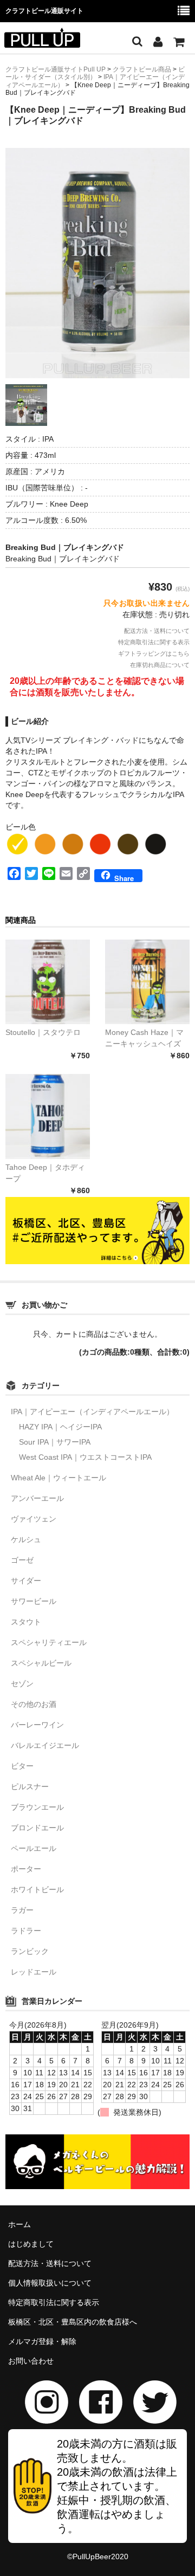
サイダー (26, 1581)
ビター (22, 1766)
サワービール (34, 1601)
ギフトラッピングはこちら (154, 653)
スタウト (26, 1622)
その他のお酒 (34, 1704)
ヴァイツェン (34, 1519)
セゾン (22, 1684)
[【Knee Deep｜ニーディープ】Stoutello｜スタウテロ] (48, 982)
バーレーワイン (37, 1725)
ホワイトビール (37, 1889)
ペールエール (34, 1848)
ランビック (30, 1951)
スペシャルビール (41, 1663)
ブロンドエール (37, 1828)
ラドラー (26, 1931)
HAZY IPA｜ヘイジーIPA (60, 1427)
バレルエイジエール (45, 1745)
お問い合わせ (31, 2361)
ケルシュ (26, 1539)
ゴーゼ (22, 1560)
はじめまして (31, 2244)
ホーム (19, 2224)
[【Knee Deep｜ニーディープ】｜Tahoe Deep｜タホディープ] (48, 1116)
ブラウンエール (37, 1807)
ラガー (22, 1910)
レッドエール (34, 1972)
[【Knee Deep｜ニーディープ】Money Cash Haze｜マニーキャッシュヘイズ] (147, 982)
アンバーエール (37, 1498)
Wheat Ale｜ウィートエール (58, 1478)
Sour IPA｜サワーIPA (55, 1442)
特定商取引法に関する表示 (154, 642)
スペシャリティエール (49, 1642)
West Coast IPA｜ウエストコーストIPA (85, 1457)
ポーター (26, 1869)
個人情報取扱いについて (50, 2283)
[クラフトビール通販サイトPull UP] (42, 41)
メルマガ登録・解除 (42, 2341)
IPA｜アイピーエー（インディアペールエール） (92, 1412)
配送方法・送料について (157, 631)
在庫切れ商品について (160, 665)
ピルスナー (30, 1787)
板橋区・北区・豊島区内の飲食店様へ (73, 2322)
